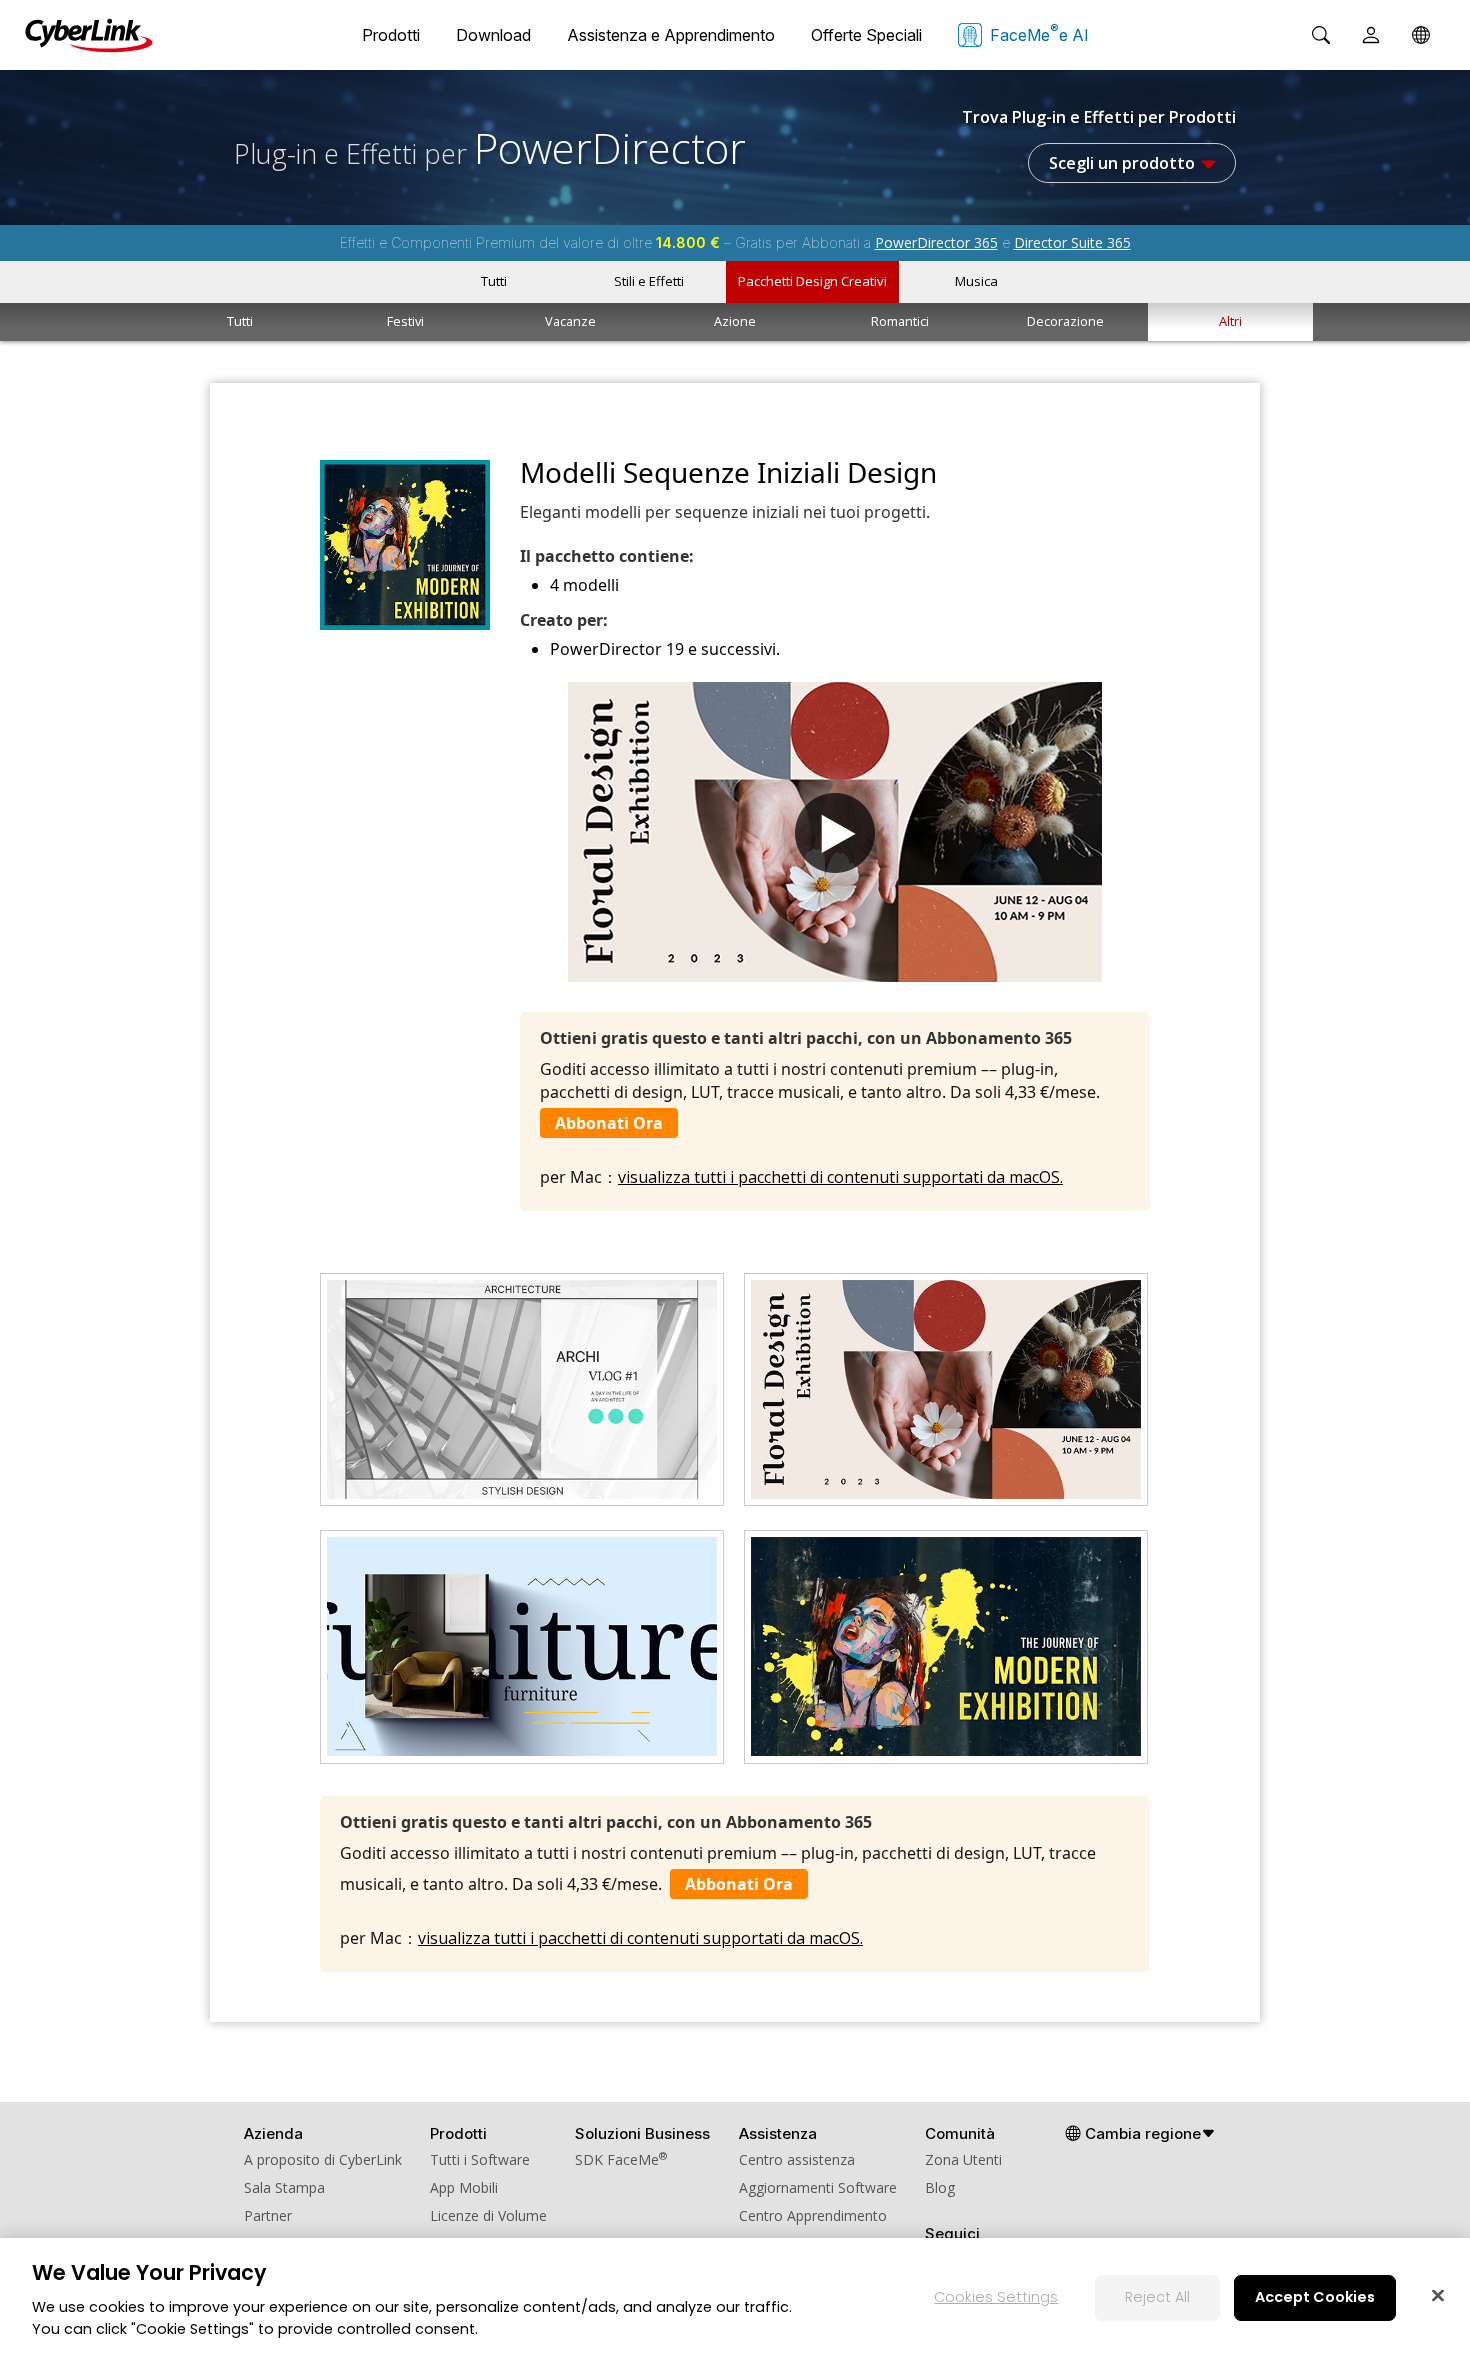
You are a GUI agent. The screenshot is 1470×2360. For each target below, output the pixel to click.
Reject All (1157, 2297)
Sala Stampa (284, 2187)
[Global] (1421, 35)
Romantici (900, 321)
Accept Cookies (1315, 2297)
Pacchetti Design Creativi (812, 281)
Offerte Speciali (866, 35)
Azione (735, 321)
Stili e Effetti (649, 281)
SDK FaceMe (621, 2159)
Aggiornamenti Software (818, 2187)
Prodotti (391, 35)
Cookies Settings (996, 2297)
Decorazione (1065, 321)
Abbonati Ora (609, 1123)
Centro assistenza (797, 2159)
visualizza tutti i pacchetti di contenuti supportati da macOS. (840, 1177)
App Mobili (464, 2187)
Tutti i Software (480, 2159)
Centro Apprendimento (813, 2215)
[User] (1371, 35)
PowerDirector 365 (936, 242)
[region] (735, 2299)
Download (493, 35)
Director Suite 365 (1072, 242)
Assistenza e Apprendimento (671, 35)
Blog (940, 2187)
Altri (1230, 321)
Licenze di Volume (488, 2215)
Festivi (405, 321)
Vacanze (570, 321)
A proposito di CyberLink (323, 2159)
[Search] (1321, 35)
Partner (268, 2215)
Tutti (494, 281)
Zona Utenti (963, 2159)
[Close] (1438, 2295)
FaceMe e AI (1039, 33)
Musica (976, 281)
